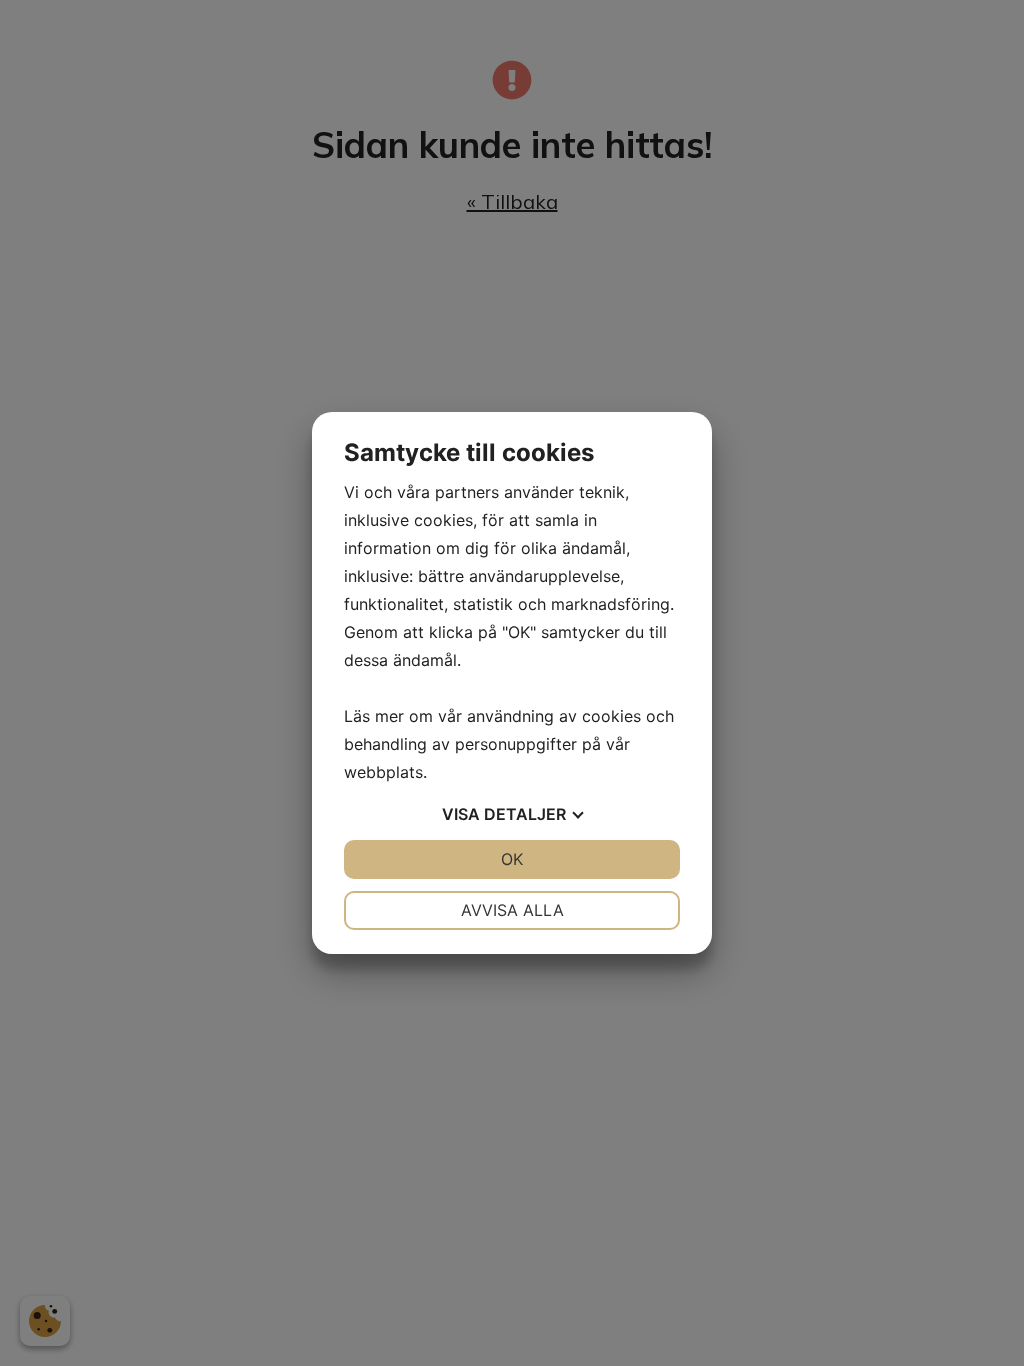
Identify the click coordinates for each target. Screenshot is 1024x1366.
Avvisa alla (512, 910)
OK (512, 859)
